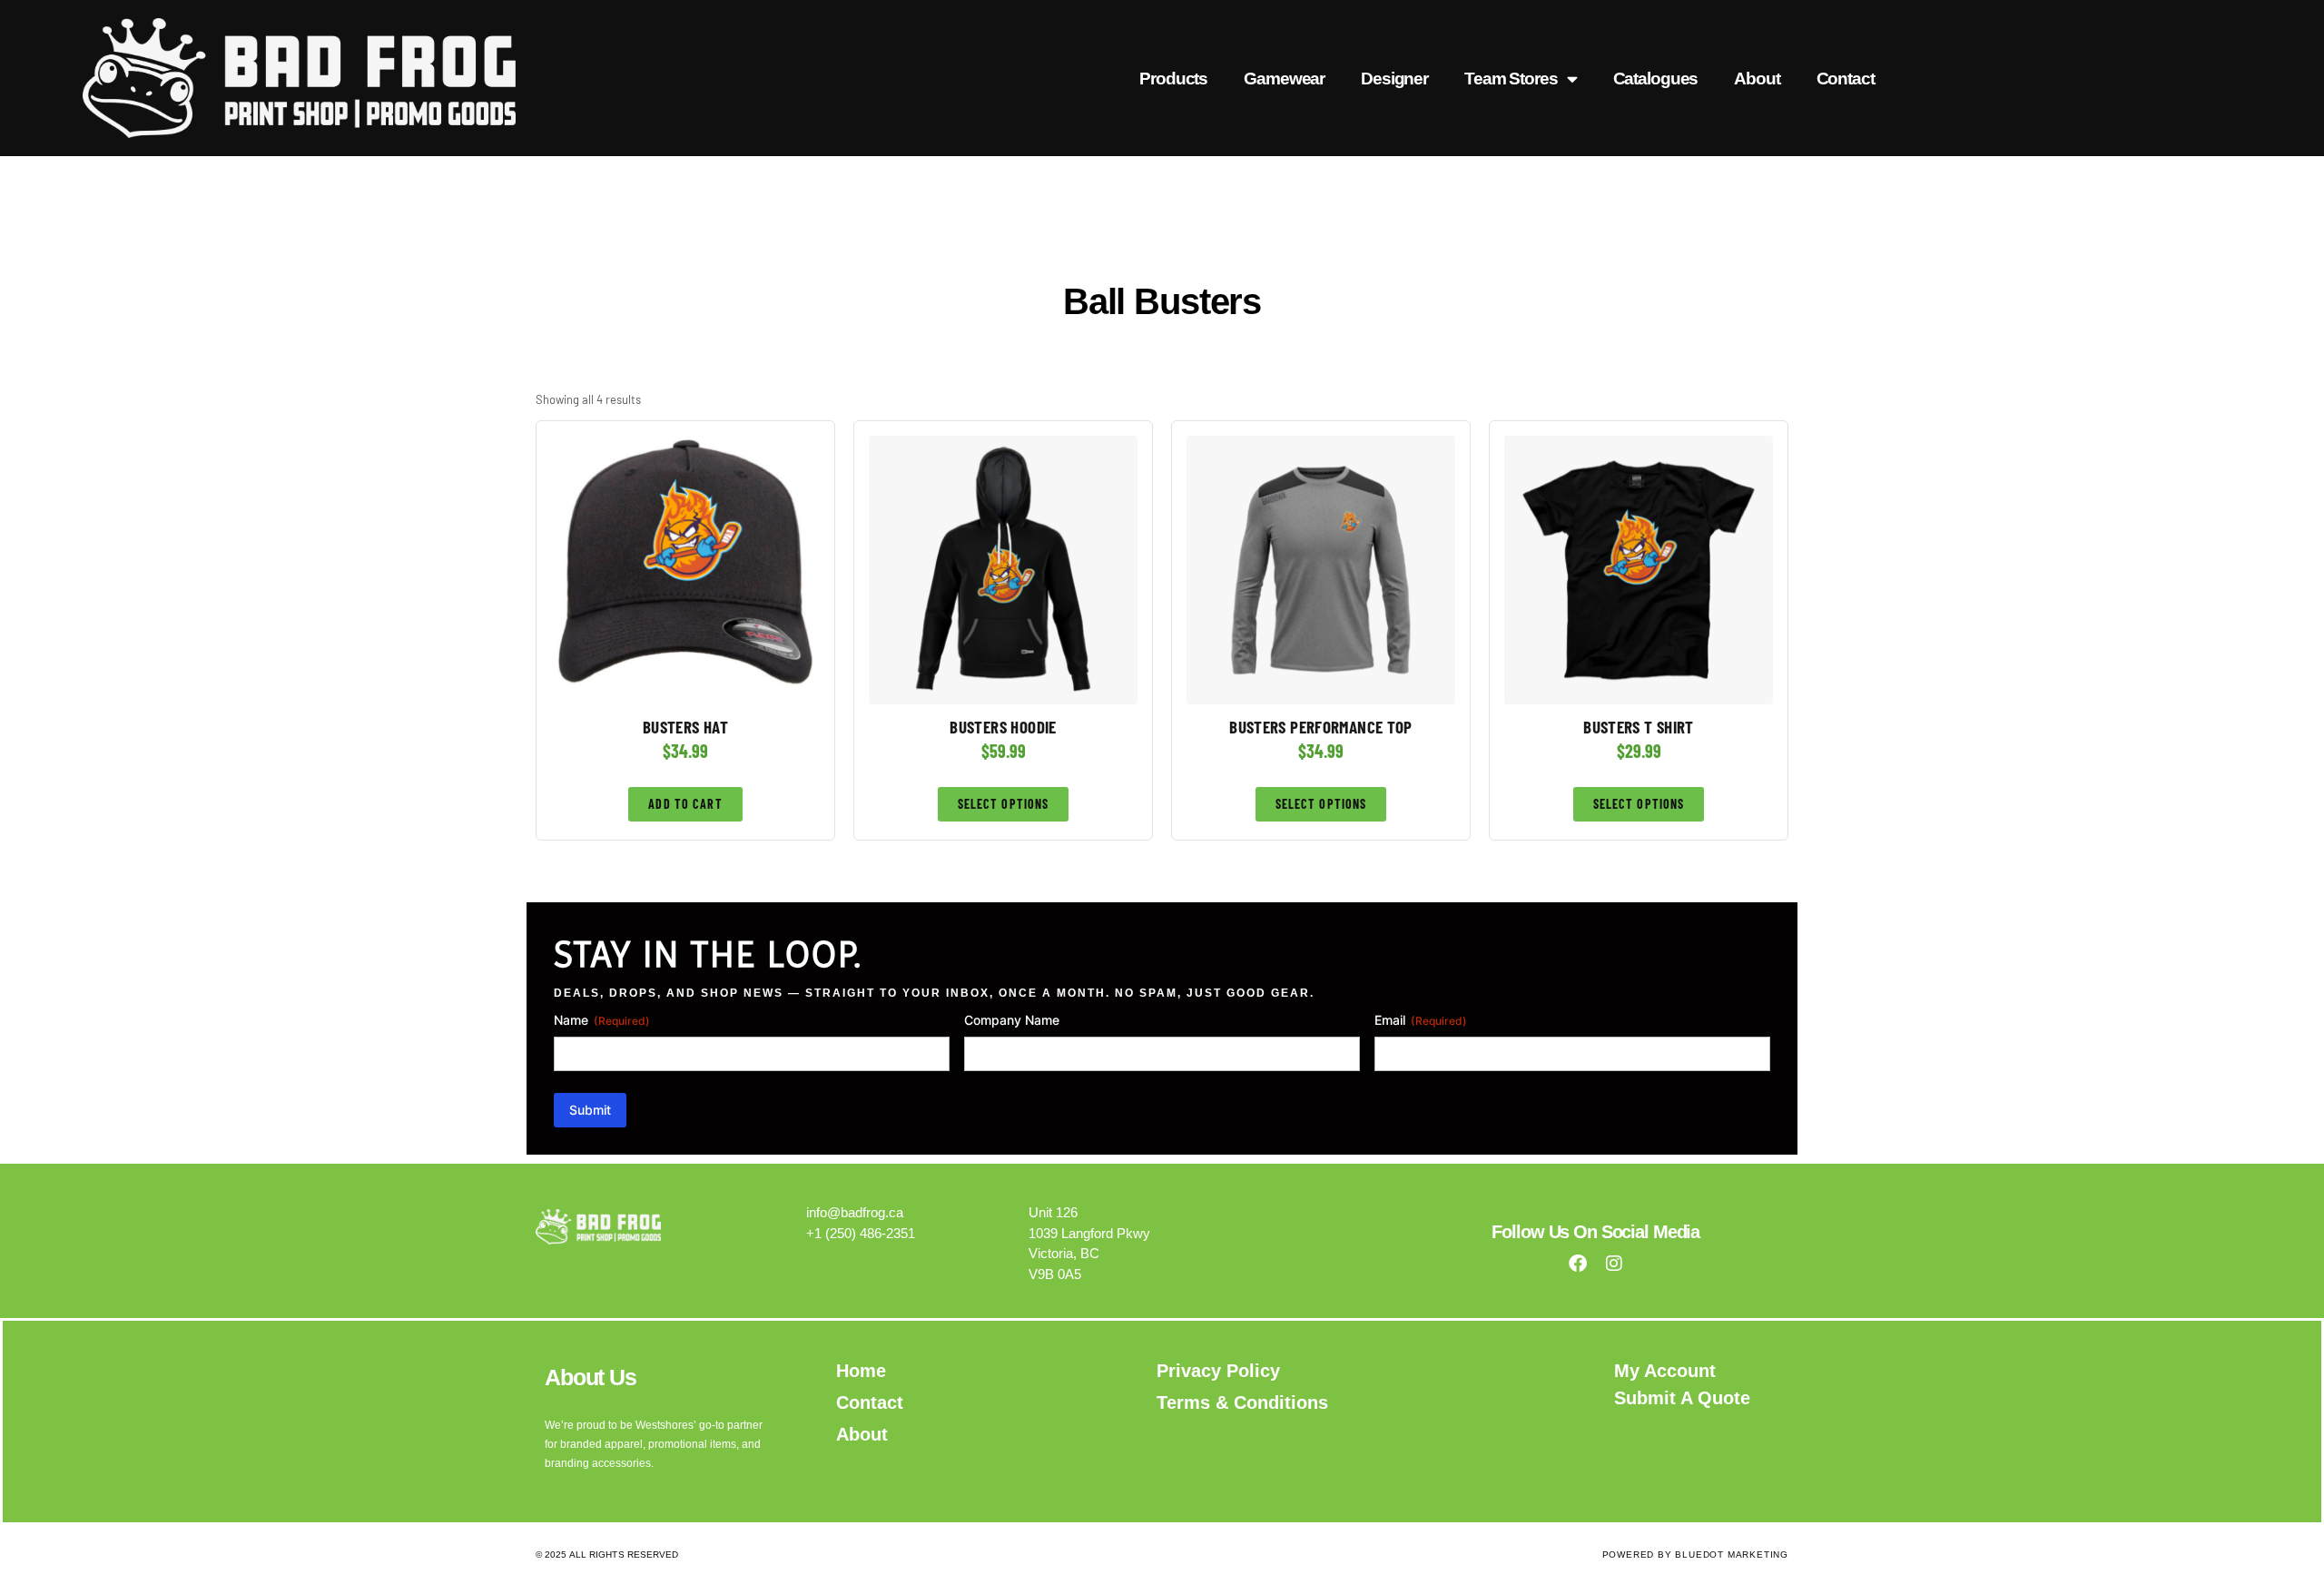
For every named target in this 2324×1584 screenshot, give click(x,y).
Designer (1394, 79)
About (1757, 79)
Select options (1004, 804)
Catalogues (1656, 79)
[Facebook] (1578, 1264)
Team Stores (1511, 79)
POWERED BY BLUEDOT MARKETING (1695, 1554)
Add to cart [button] (685, 804)
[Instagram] (1614, 1264)
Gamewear (1284, 79)
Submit (590, 1110)
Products (1173, 79)
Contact (1846, 79)
